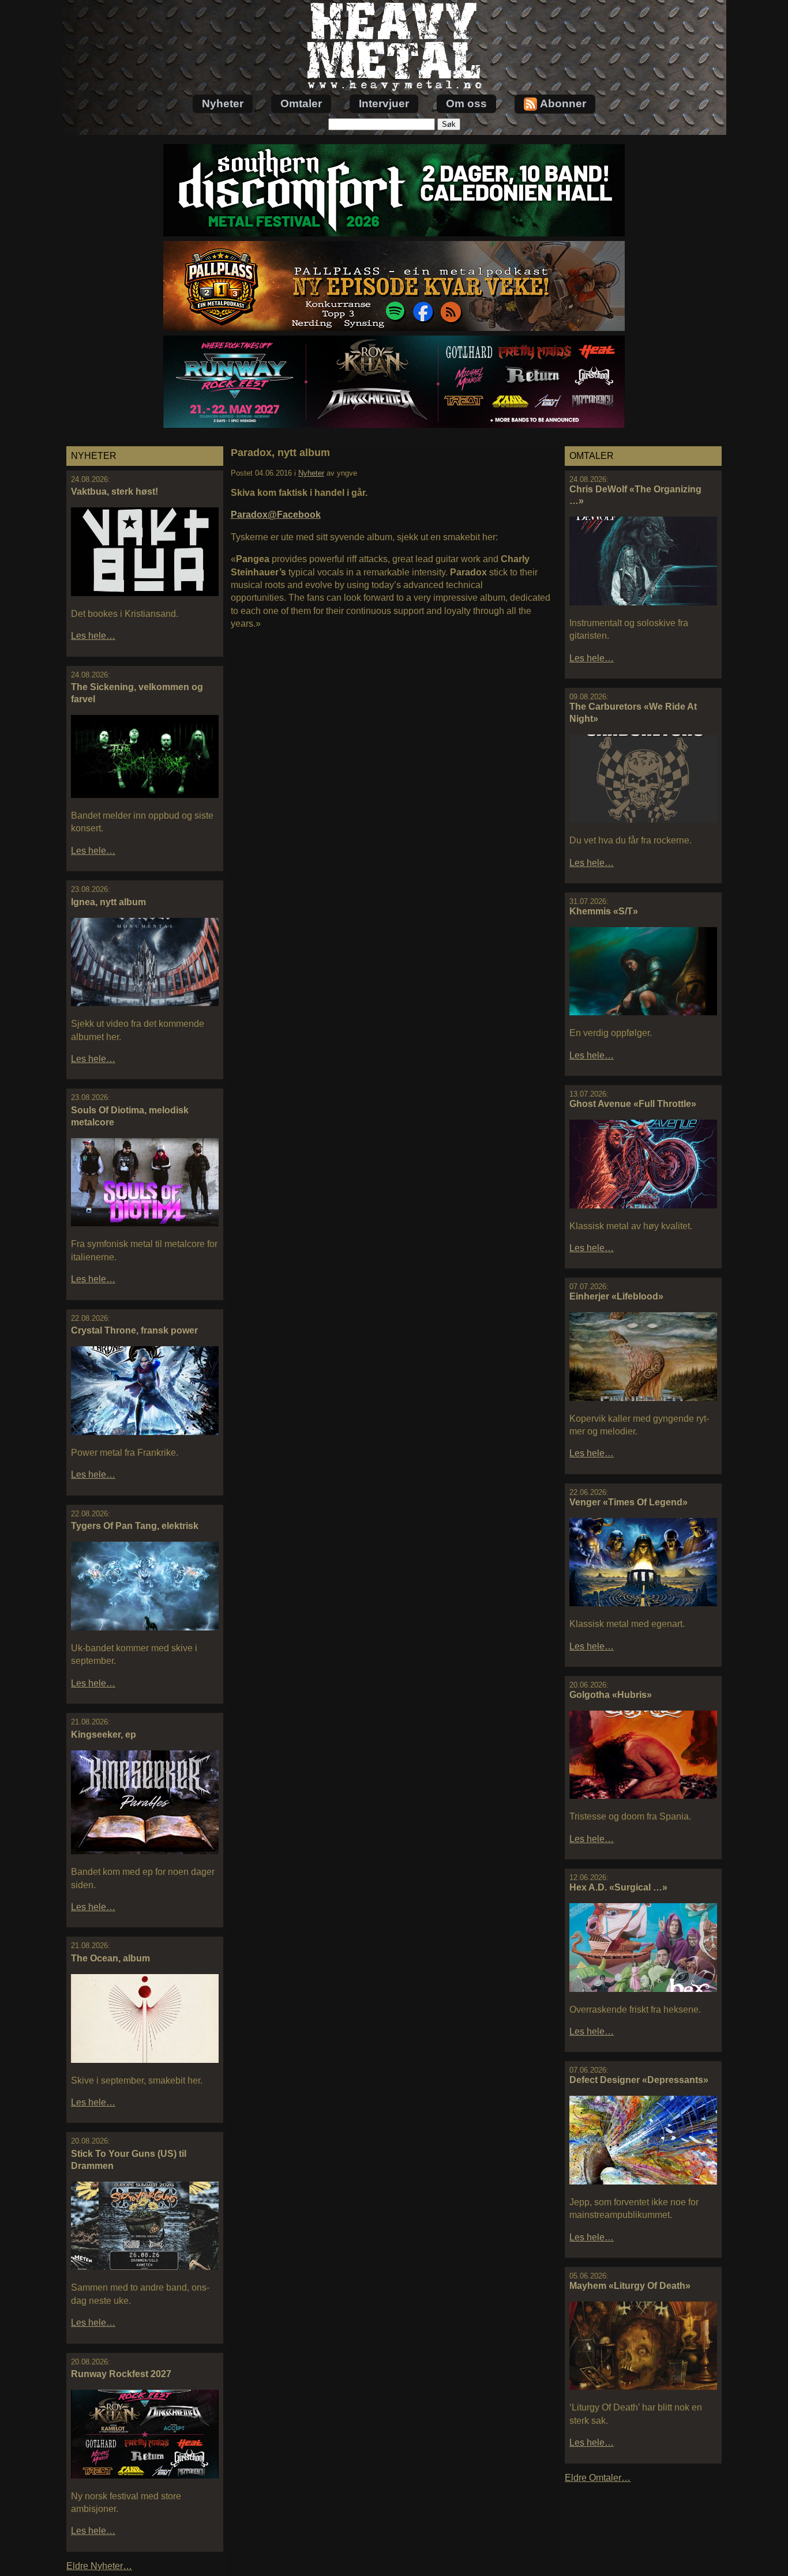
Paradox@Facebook (276, 515)
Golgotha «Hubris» (611, 1695)
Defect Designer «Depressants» (639, 2080)
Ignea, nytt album (108, 902)
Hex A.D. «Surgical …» (618, 1887)
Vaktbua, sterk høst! (115, 492)
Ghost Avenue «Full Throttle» (633, 1104)
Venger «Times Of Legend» (628, 1502)
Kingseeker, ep (104, 1735)
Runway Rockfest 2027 (121, 2374)
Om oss (466, 103)
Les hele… (93, 636)
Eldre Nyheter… (99, 2566)
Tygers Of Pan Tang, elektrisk (135, 1526)
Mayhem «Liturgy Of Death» (630, 2286)
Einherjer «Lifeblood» (616, 1296)
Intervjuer (384, 103)
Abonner (563, 103)
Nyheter (223, 103)
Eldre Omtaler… (598, 2478)
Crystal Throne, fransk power (134, 1330)
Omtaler (301, 103)
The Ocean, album (110, 1958)
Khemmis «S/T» (604, 911)
